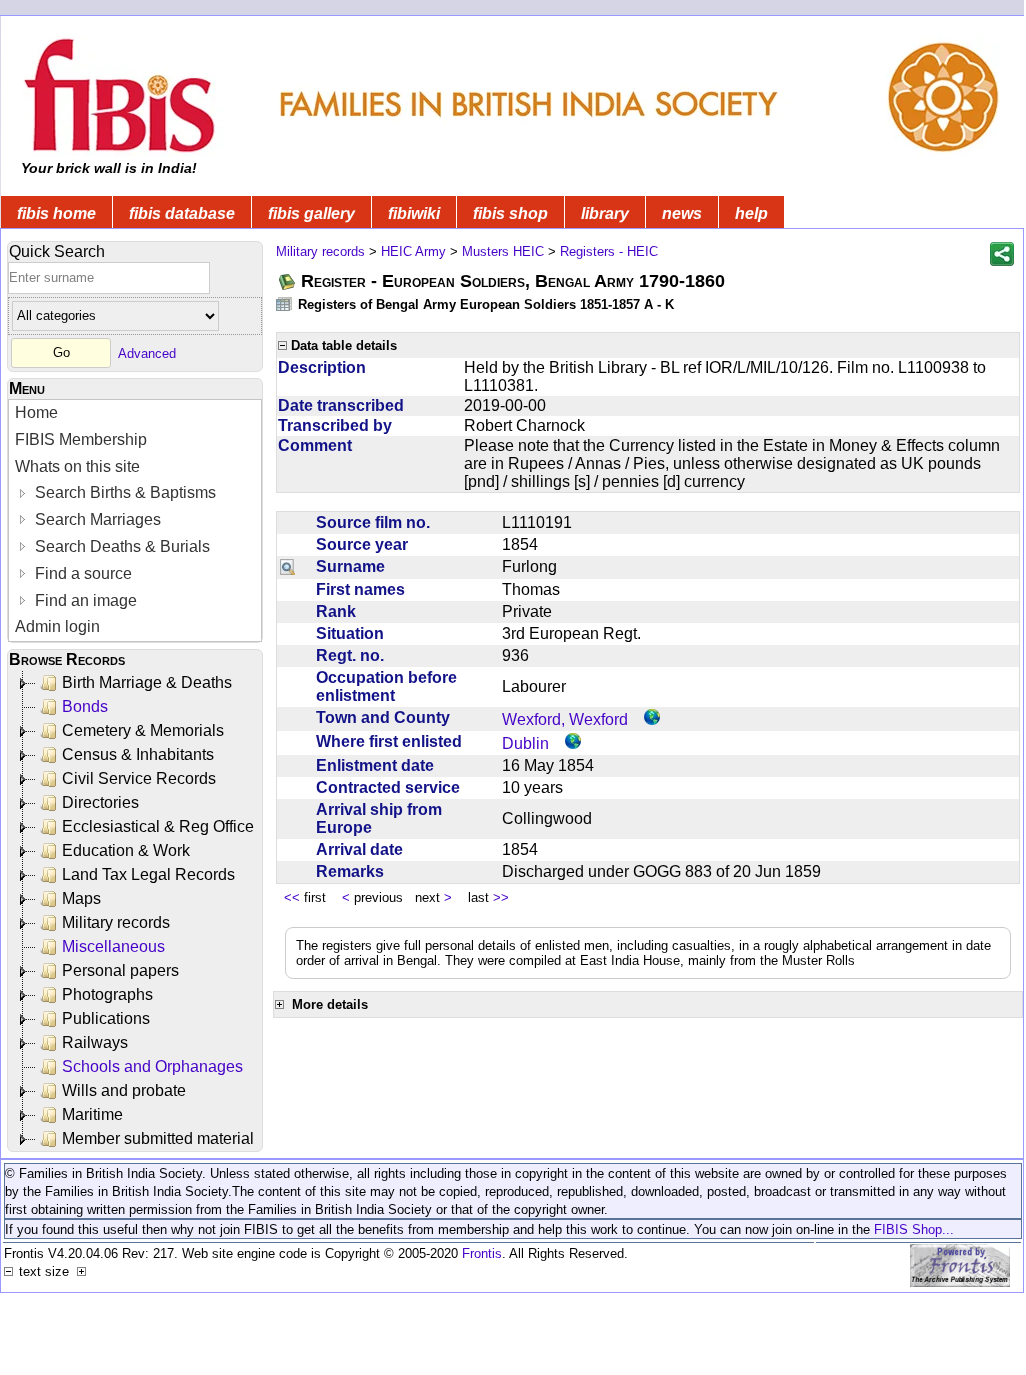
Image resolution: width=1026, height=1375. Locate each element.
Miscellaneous (113, 946)
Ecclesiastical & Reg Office (158, 826)
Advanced (147, 352)
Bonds (85, 706)
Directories (100, 802)
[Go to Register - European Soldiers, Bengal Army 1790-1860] (288, 281)
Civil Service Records (139, 778)
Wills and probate (124, 1090)
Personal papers (120, 970)
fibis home (56, 213)
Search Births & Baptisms (123, 492)
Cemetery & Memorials (143, 730)
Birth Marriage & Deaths (147, 682)
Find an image (84, 600)
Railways (95, 1042)
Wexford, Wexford (565, 719)
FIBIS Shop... (914, 1229)
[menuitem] (135, 413)
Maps (81, 898)
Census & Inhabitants (138, 754)
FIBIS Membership (81, 439)
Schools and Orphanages (152, 1066)
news (682, 213)
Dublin (525, 743)
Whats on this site (77, 466)
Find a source (81, 573)
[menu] (135, 520)
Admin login (57, 626)
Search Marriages (96, 519)
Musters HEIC (503, 251)
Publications (106, 1018)
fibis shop (510, 213)
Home (36, 412)
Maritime (92, 1114)
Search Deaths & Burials (120, 546)
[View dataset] (285, 303)
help (751, 213)
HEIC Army (413, 251)
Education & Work (126, 850)
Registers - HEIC (609, 251)
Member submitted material (158, 1138)
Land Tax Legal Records (148, 874)
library (605, 213)
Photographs (107, 994)
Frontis (482, 1253)
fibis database (182, 213)
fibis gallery (311, 213)
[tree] (136, 911)
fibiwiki (414, 213)
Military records (116, 922)
